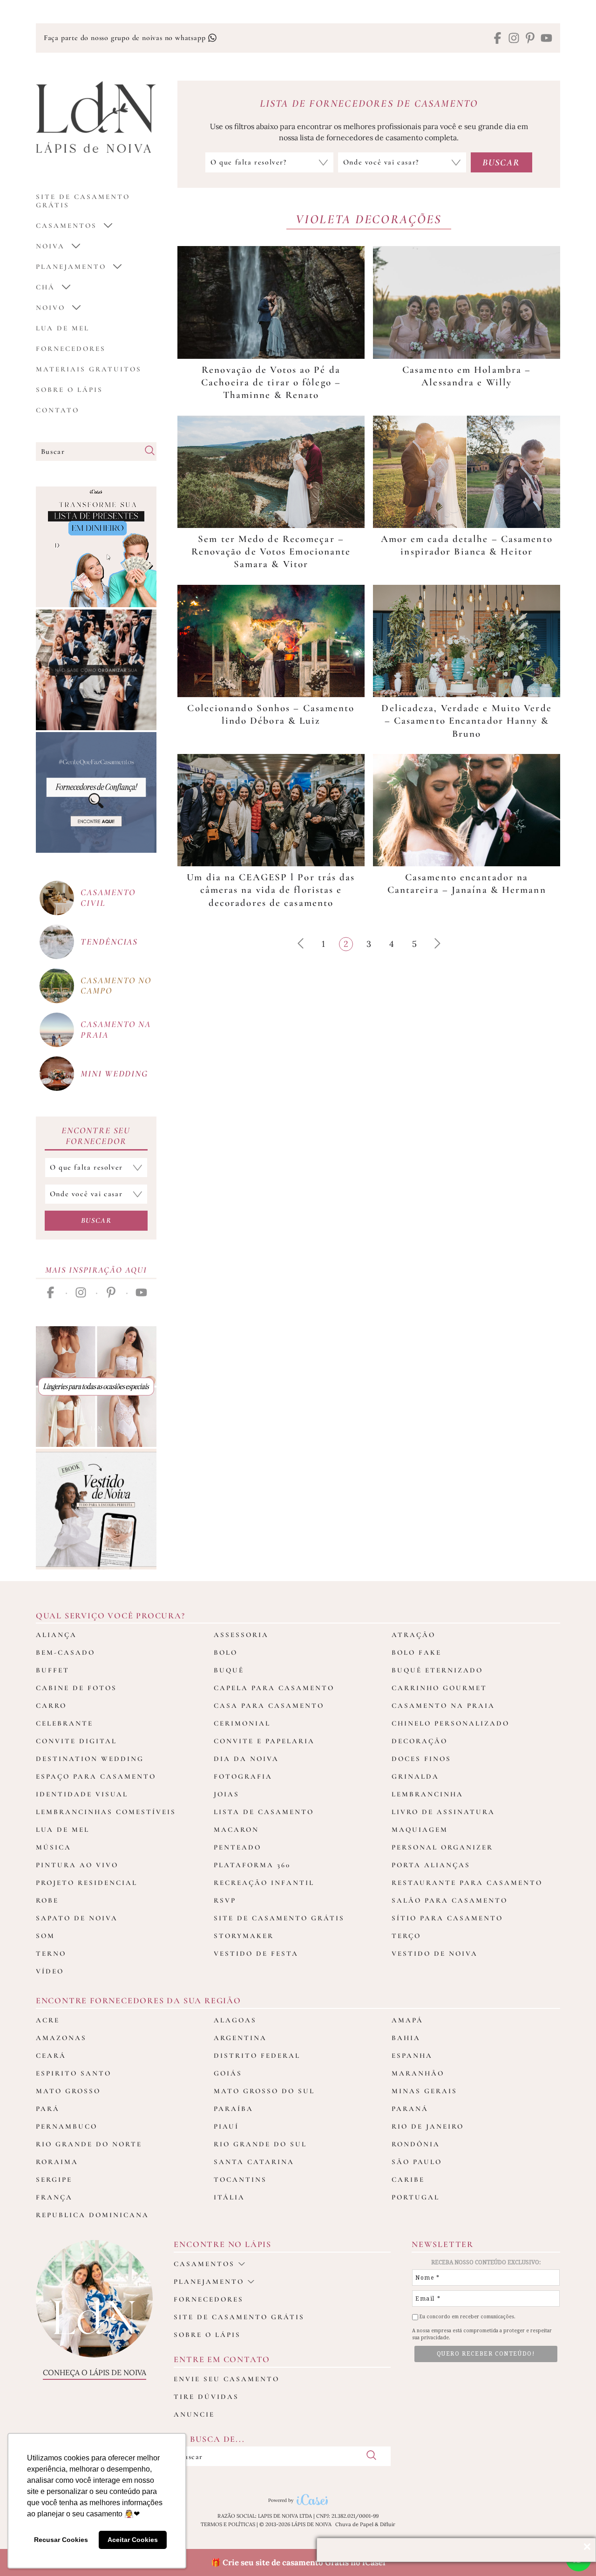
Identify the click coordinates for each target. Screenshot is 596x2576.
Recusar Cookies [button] (61, 2540)
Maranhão (418, 2073)
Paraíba (234, 2109)
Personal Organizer (442, 1847)
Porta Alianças (431, 1865)
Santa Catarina (254, 2162)
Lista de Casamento (264, 1812)
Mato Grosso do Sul (264, 2091)
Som (45, 1936)
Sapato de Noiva (77, 1918)
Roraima (57, 2162)
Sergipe (54, 2179)
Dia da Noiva (246, 1759)
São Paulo (417, 2162)
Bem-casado (65, 1652)
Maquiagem (420, 1829)
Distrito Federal (257, 2055)
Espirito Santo (74, 2073)
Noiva (50, 246)
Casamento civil (108, 897)
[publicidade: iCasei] (96, 547)
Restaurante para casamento (467, 1883)
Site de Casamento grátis (83, 201)
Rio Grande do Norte (89, 2144)
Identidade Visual (82, 1794)
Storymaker (244, 1936)
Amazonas (61, 2038)
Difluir (388, 2524)
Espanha (412, 2055)
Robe (47, 1900)
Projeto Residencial (87, 1883)
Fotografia (243, 1776)
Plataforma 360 (252, 1865)
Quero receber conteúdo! (486, 2354)
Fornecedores (71, 349)
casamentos (66, 226)
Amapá (407, 2020)
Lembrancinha (427, 1794)
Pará (48, 2109)
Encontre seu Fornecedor (96, 1136)
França (54, 2197)
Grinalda (415, 1776)
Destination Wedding (90, 1759)
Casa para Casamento (269, 1706)
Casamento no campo (116, 986)
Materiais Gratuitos (89, 369)
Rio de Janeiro (428, 2126)
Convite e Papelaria (264, 1741)
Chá (45, 287)
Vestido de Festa (256, 1953)
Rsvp (225, 1900)
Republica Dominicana (92, 2215)
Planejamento (71, 267)
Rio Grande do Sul (260, 2144)
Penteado (237, 1847)
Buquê (229, 1670)
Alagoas (235, 2020)
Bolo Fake (417, 1652)
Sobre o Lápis (69, 390)
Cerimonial (242, 1723)
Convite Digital (76, 1741)
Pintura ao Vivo (77, 1865)
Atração (413, 1635)
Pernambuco (67, 2126)
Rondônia (416, 2144)
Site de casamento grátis (239, 2317)
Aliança (56, 1635)
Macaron (236, 1829)
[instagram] (514, 39)
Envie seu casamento (227, 2379)
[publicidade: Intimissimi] (96, 1387)
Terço (406, 1936)
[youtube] (546, 39)
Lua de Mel (63, 328)
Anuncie (194, 2414)
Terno (51, 1953)
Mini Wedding (114, 1073)
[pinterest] (530, 39)
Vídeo (50, 1971)
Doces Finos (421, 1759)
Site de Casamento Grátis (279, 1918)
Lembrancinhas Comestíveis (106, 1812)
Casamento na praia (116, 1029)
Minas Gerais (424, 2091)
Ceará (51, 2055)
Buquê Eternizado (437, 1670)
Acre (48, 2020)
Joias (227, 1794)
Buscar (96, 1220)
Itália (229, 2197)
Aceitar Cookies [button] (133, 2540)
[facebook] (498, 39)
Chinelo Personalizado (450, 1723)
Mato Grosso (68, 2091)
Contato (58, 410)
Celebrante (64, 1723)
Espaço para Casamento (96, 1776)
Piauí (226, 2126)
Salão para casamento (450, 1900)
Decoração (420, 1741)
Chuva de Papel (354, 2524)
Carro (51, 1706)
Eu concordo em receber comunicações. (467, 2317)
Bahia (406, 2038)
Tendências (109, 942)
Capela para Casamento (274, 1688)
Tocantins (240, 2179)
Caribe (408, 2179)
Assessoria (241, 1635)
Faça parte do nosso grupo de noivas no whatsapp (126, 38)
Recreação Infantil (264, 1883)
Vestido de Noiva (435, 1953)
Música (54, 1847)
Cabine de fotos (76, 1688)
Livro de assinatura (443, 1812)
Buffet (53, 1670)
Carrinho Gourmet (439, 1688)
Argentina (240, 2038)
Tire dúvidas (206, 2397)
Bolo (226, 1652)
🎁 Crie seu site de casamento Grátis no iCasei (298, 2562)
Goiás (228, 2073)
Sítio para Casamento (447, 1918)
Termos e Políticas (228, 2524)
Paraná (410, 2109)
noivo (51, 308)
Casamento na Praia (443, 1706)
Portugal (416, 2197)
